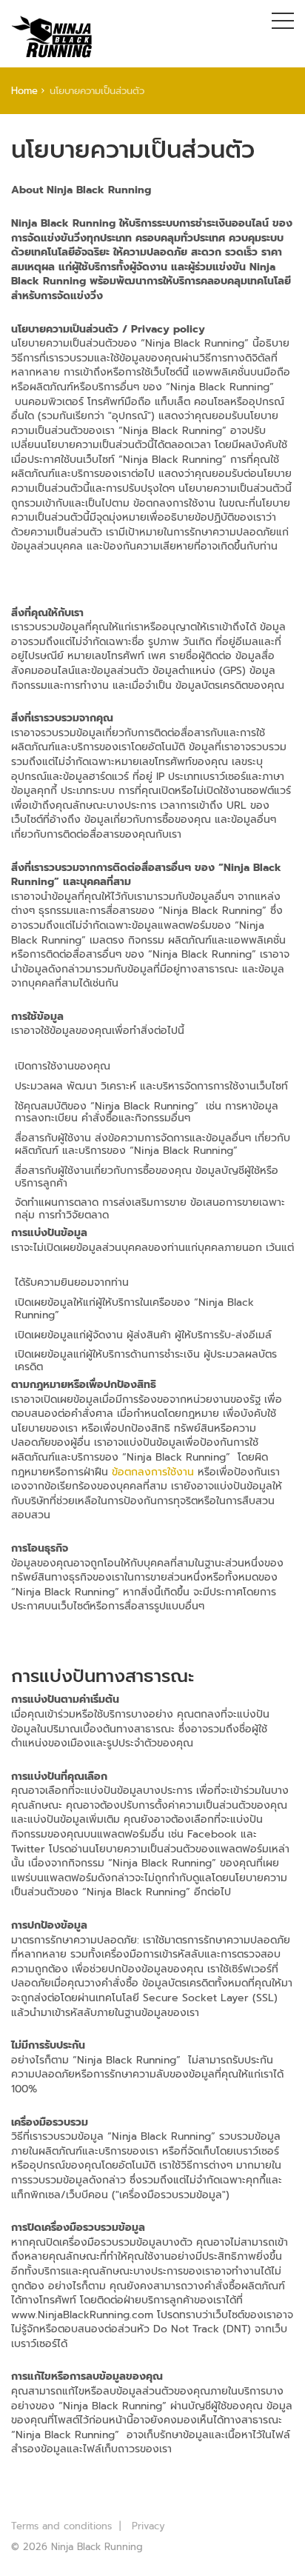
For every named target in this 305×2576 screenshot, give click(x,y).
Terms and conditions (61, 2526)
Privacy (148, 2526)
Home (24, 91)
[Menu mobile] (283, 24)
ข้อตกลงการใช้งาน (153, 1472)
